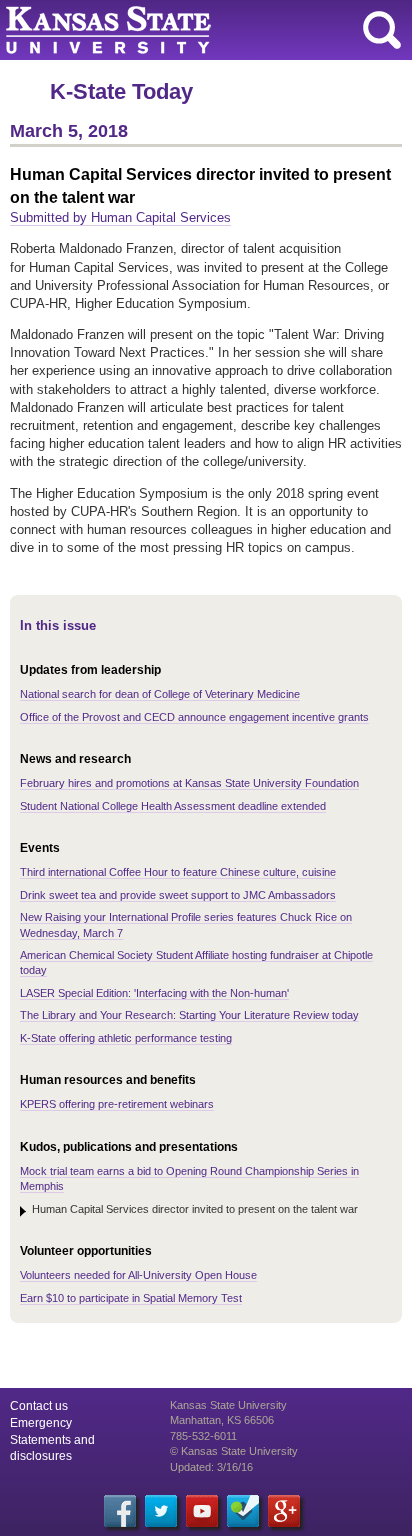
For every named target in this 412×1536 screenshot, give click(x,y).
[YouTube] (202, 1511)
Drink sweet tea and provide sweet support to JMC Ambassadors (178, 895)
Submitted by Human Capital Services (120, 217)
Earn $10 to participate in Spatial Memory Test (131, 1298)
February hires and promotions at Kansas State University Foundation (189, 783)
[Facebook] (120, 1511)
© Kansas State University (234, 1451)
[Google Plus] (284, 1511)
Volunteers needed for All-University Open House (138, 1275)
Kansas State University (182, 30)
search (382, 30)
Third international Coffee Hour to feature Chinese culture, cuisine (178, 872)
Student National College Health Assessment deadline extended (173, 806)
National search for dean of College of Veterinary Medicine (160, 694)
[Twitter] (161, 1511)
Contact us (39, 1406)
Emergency (41, 1423)
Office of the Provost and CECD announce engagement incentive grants (194, 717)
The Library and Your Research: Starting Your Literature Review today (189, 1015)
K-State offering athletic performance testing (126, 1038)
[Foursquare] (243, 1511)
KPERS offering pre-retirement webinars (117, 1104)
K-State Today (121, 91)
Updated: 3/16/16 (211, 1467)
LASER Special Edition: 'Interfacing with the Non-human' (154, 993)
